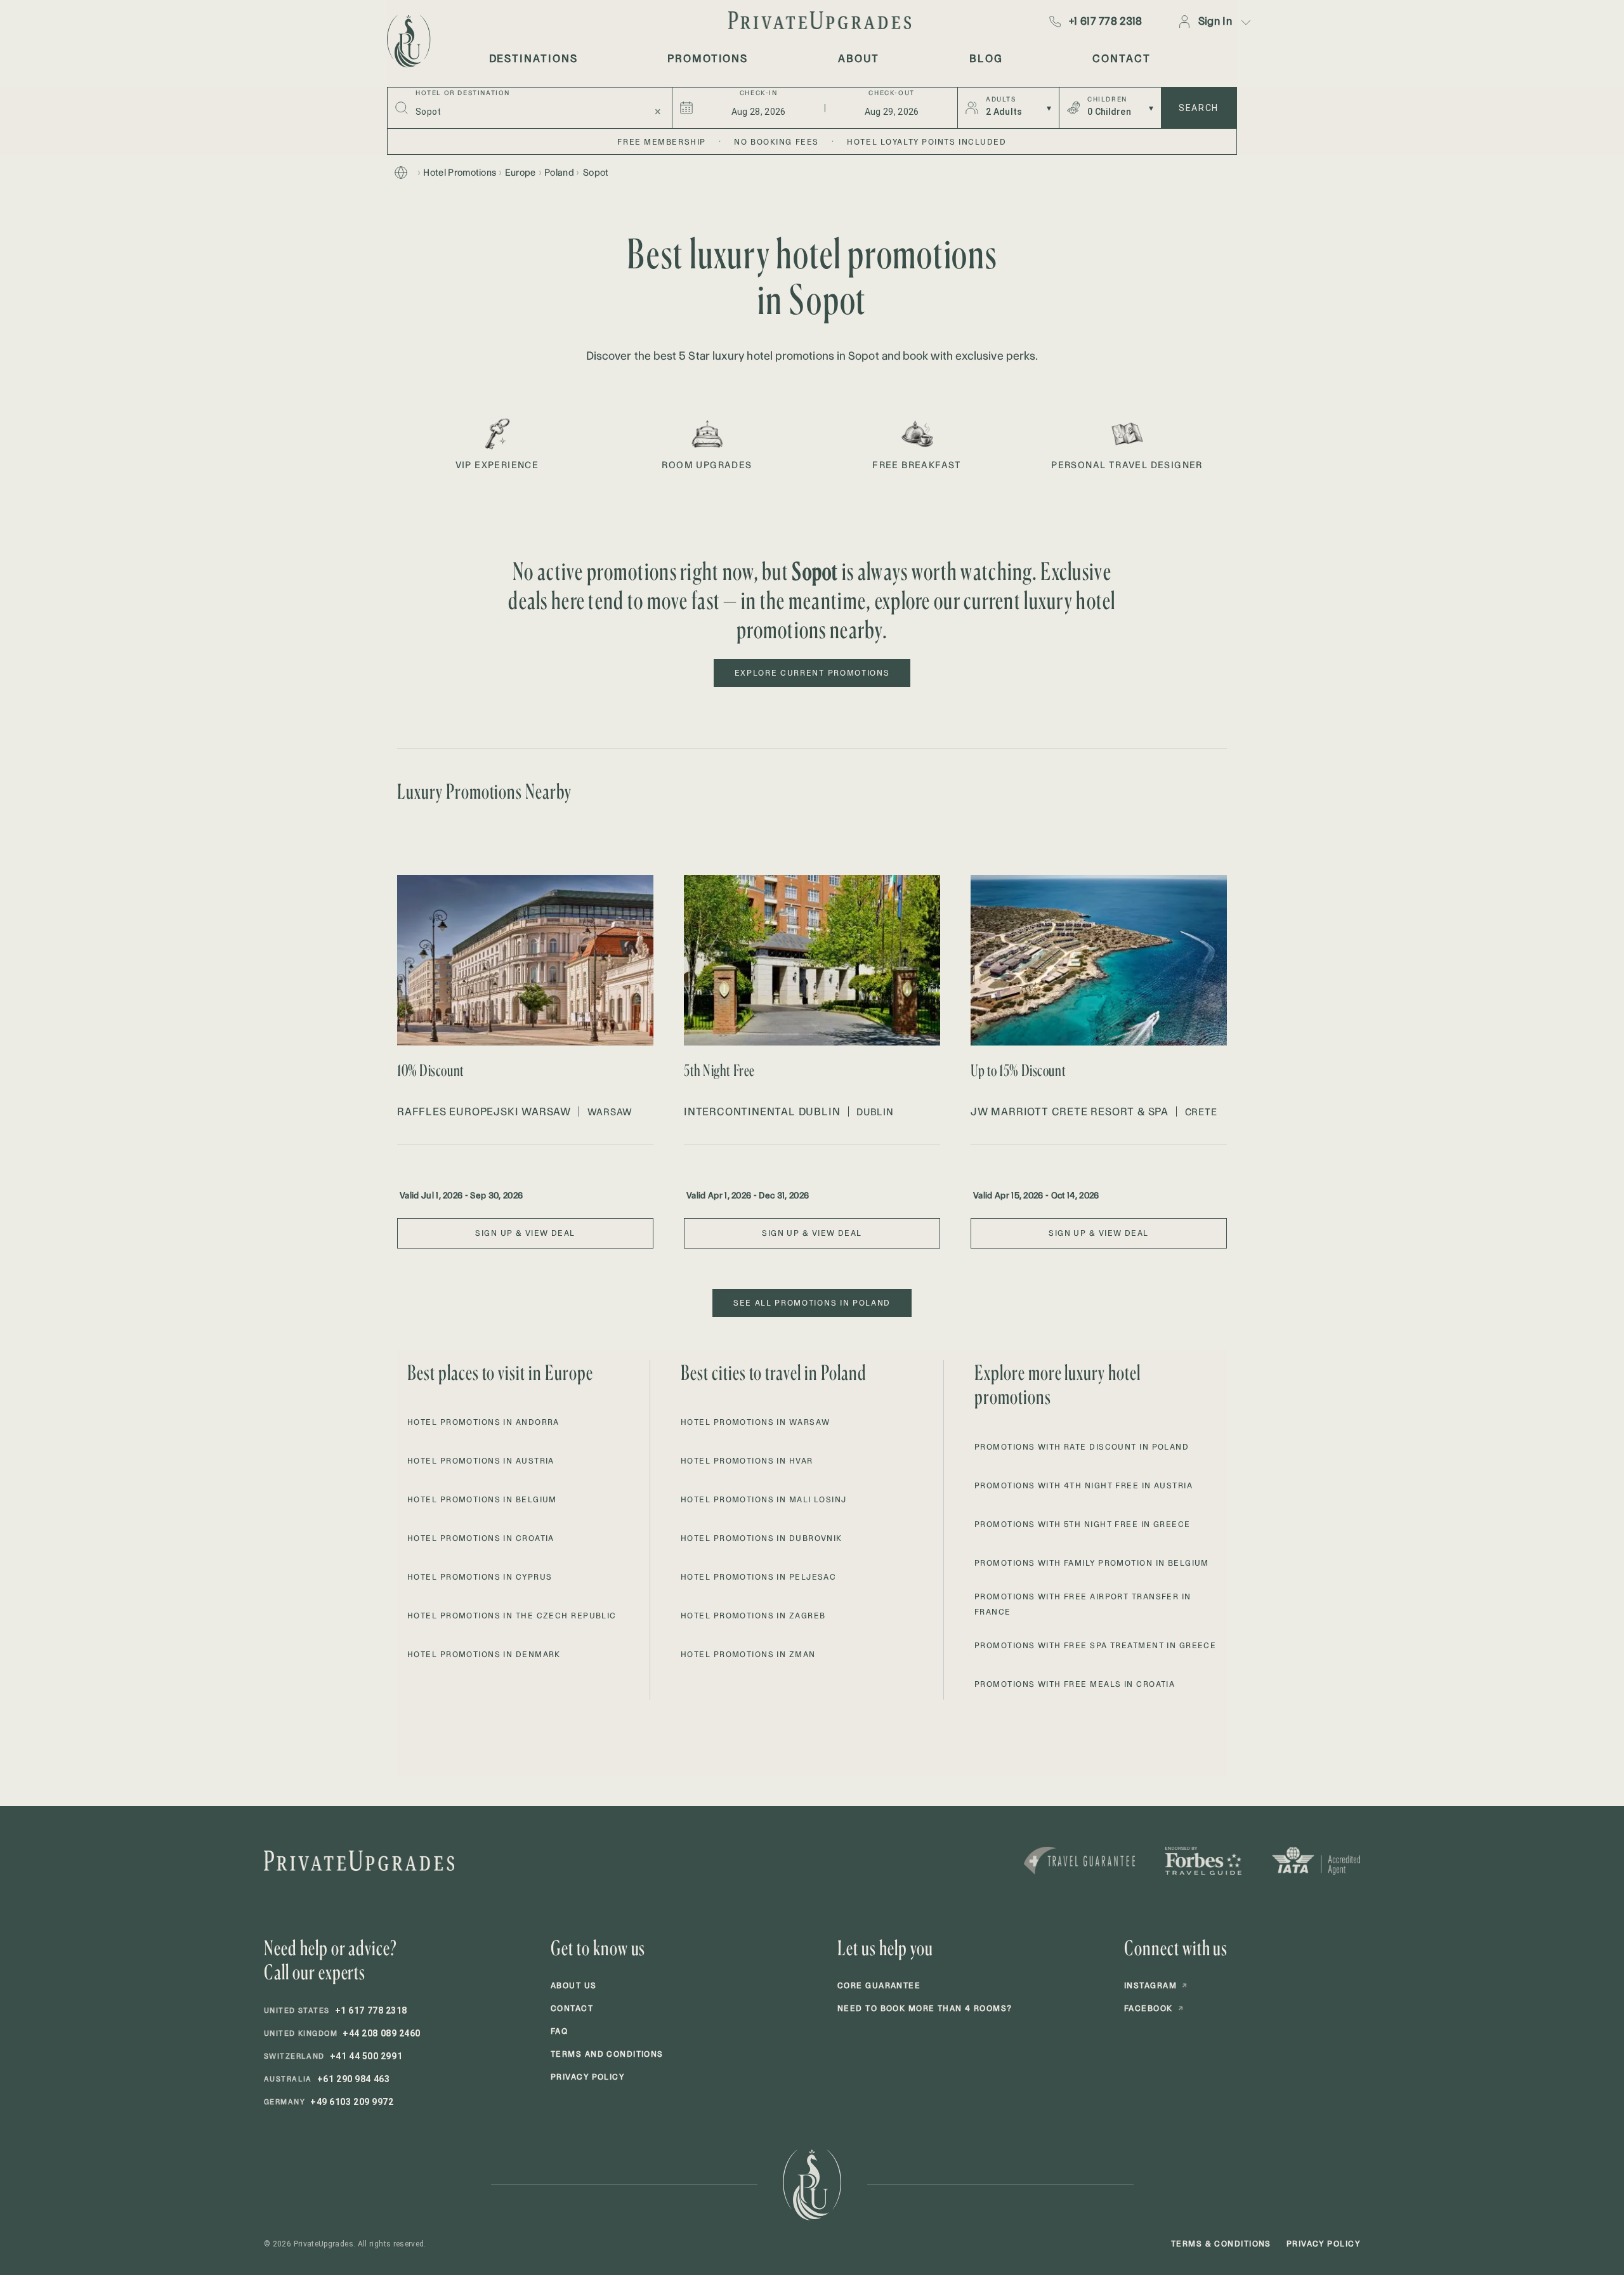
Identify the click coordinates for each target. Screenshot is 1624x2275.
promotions (708, 58)
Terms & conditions (1221, 2244)
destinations (534, 58)
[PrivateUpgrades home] (407, 41)
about (859, 58)
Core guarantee (879, 1985)
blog (986, 58)
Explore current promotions (812, 673)
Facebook (1154, 2008)
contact (1121, 58)
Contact (572, 2008)
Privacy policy (587, 2077)
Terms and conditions (607, 2054)
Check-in (759, 93)
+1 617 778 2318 (1106, 21)
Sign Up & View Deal (525, 1233)
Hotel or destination (463, 93)
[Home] (401, 173)
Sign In (1215, 21)
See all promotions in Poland (812, 1303)
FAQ (559, 2031)
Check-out (891, 93)
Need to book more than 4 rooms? (925, 2008)
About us (574, 1985)
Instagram (1156, 1985)
